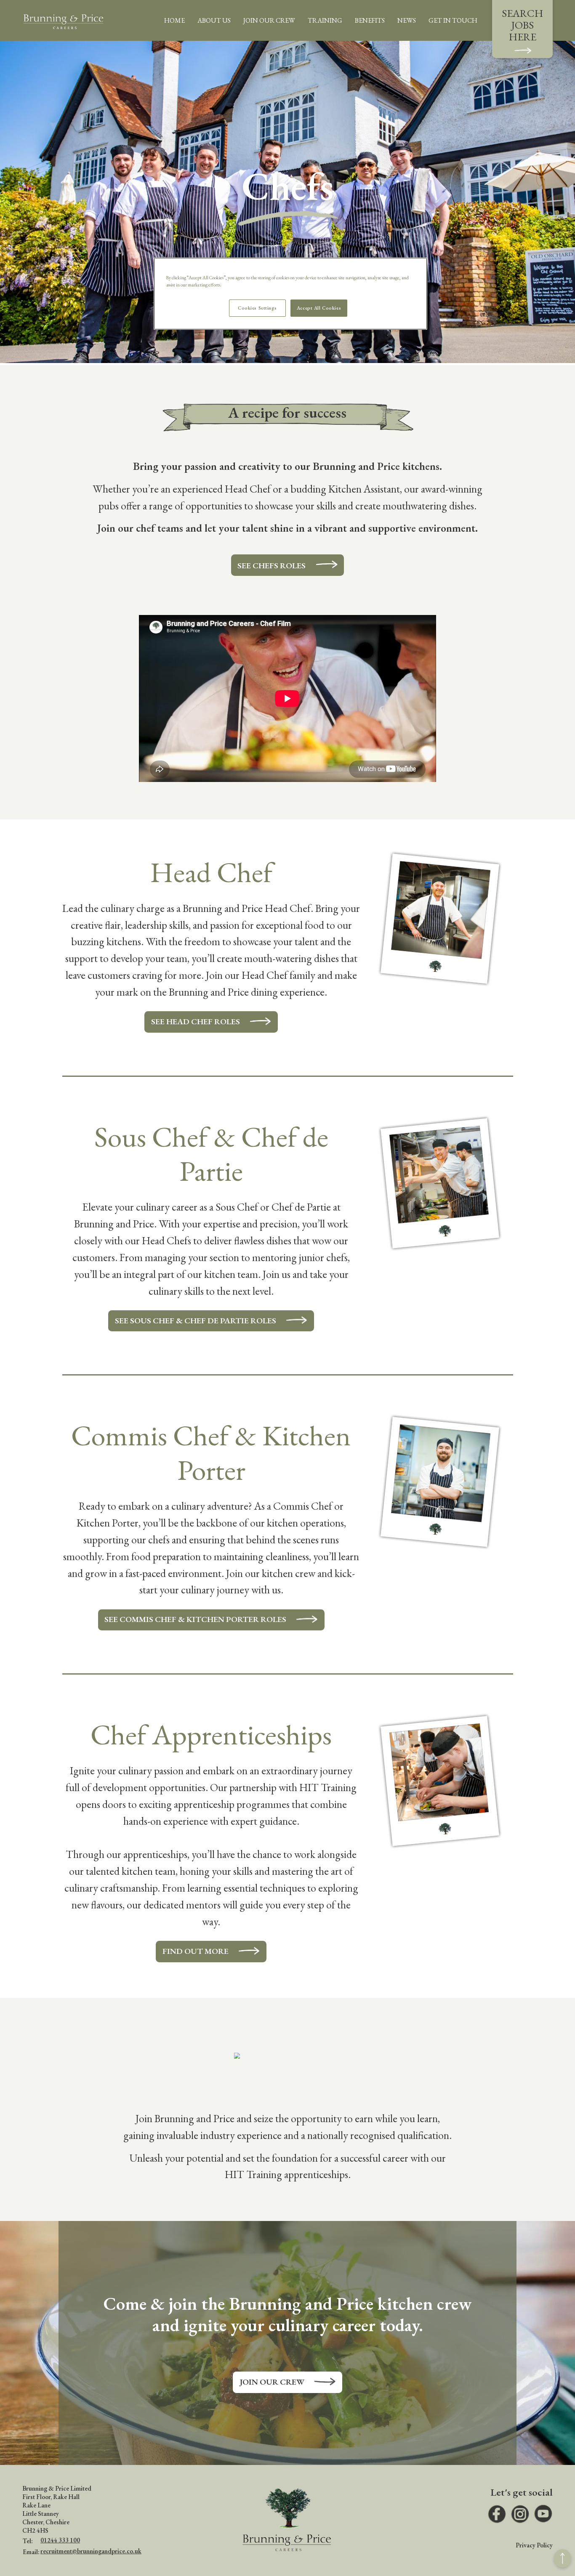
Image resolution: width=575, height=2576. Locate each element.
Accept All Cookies (319, 308)
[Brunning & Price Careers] (64, 20)
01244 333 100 (60, 2540)
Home (174, 20)
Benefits (370, 20)
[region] (290, 294)
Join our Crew (273, 2382)
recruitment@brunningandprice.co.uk (91, 2551)
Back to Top (563, 2559)
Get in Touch (453, 20)
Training (325, 20)
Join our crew (269, 20)
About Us (214, 20)
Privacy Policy (534, 2545)
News (407, 20)
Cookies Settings (257, 308)
